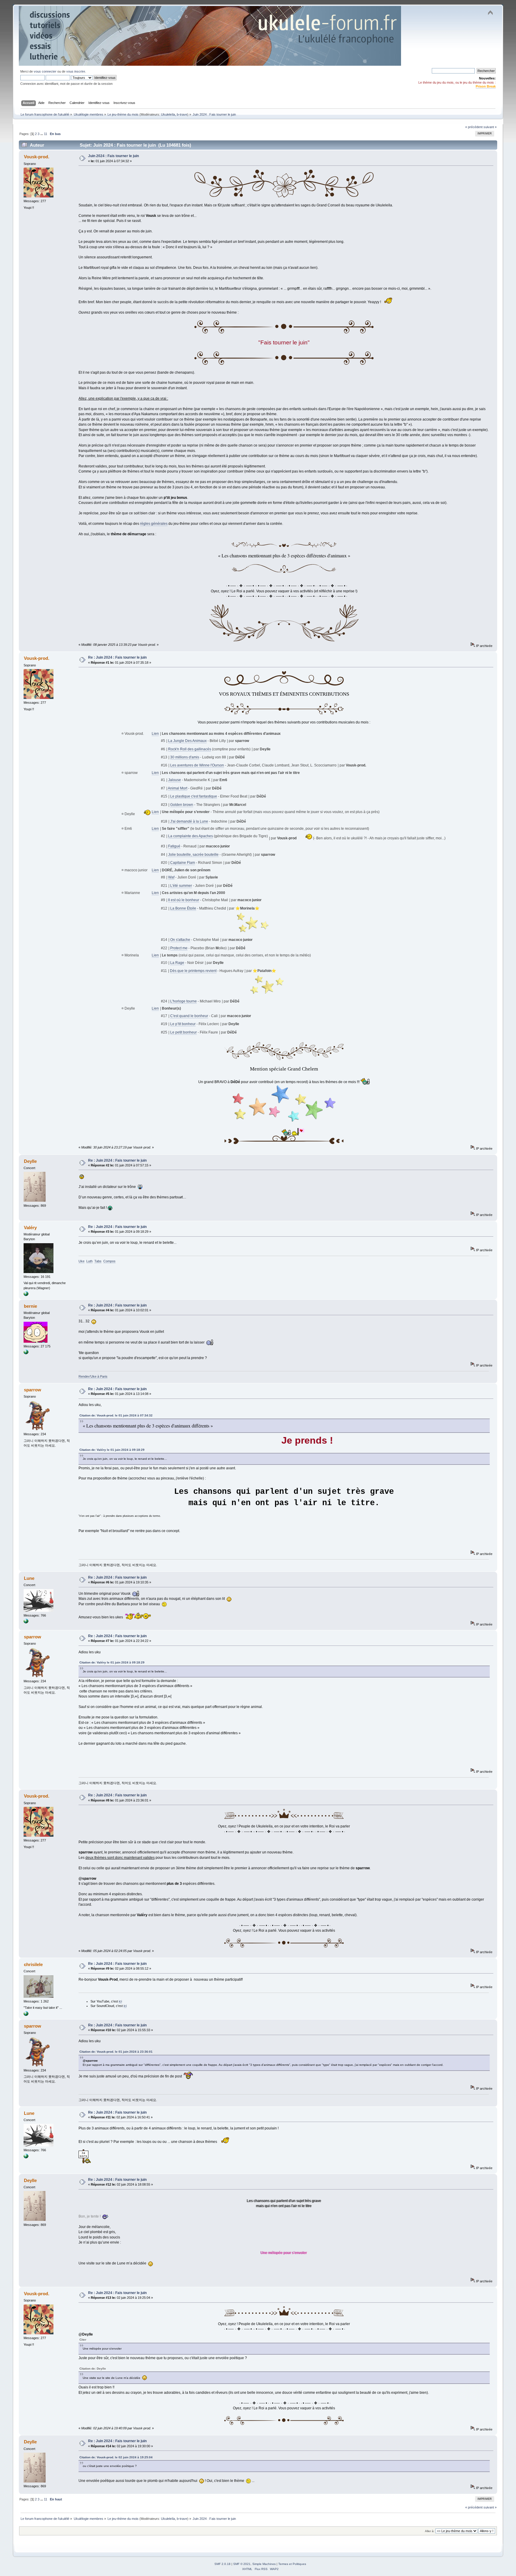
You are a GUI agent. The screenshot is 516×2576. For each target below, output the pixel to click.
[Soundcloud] (26, 2015)
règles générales (154, 524)
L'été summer (181, 886)
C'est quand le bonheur (189, 1016)
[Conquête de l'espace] (26, 1622)
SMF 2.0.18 (222, 2564)
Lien (155, 734)
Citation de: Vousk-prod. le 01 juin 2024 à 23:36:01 (116, 2052)
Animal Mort (178, 788)
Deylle (30, 1161)
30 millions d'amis (185, 757)
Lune (29, 1578)
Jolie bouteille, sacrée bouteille (193, 855)
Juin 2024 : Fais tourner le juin (113, 156)
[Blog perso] (26, 1295)
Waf (171, 877)
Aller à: (430, 2531)
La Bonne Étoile (183, 908)
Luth (89, 1261)
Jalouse (175, 780)
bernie (30, 1306)
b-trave (182, 114)
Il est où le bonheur (184, 900)
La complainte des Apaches (191, 836)
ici (120, 2001)
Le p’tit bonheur (183, 1024)
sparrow (33, 1390)
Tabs (98, 1261)
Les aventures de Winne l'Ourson (197, 765)
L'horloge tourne (183, 1001)
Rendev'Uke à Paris (93, 1376)
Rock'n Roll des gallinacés (190, 749)
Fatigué (174, 846)
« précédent (474, 127)
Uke (82, 1261)
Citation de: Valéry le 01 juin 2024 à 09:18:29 (112, 1450)
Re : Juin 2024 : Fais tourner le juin (117, 657)
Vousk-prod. (37, 157)
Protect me (179, 948)
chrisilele (33, 1964)
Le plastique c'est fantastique (194, 796)
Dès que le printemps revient (193, 971)
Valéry (30, 1228)
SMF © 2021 (242, 2564)
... (42, 134)
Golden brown (182, 805)
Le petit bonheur (183, 1032)
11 (46, 134)
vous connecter (45, 71)
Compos (109, 1261)
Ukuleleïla (168, 114)
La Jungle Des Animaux (187, 741)
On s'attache (180, 940)
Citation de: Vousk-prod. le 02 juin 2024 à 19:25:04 (116, 2457)
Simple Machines (264, 2564)
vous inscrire (76, 71)
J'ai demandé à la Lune (189, 821)
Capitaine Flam (183, 863)
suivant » (490, 127)
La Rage (177, 963)
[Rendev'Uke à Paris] (26, 1353)
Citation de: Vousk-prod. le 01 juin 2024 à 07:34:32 (116, 1415)
